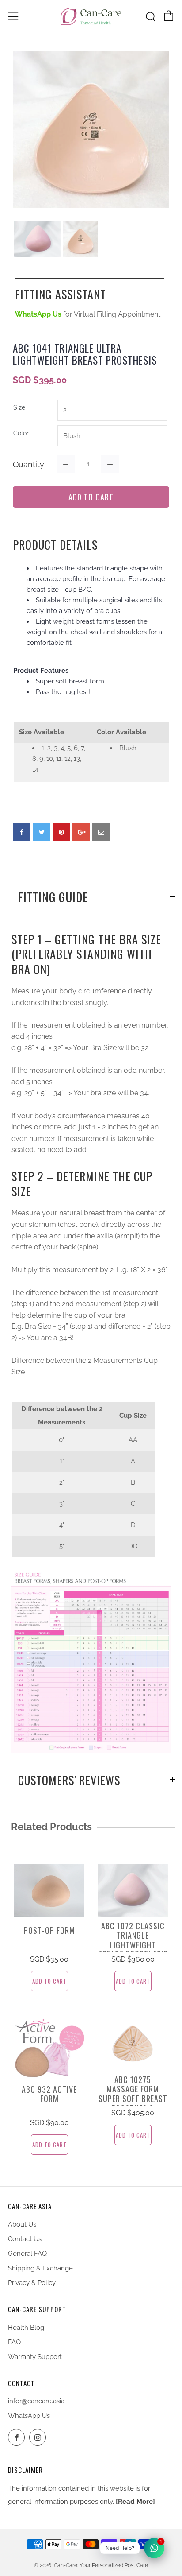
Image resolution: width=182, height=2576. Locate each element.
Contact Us (25, 2239)
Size (19, 407)
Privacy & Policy (32, 2283)
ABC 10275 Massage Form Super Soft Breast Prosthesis (133, 2094)
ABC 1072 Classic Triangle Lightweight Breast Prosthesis (133, 1940)
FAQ (14, 2342)
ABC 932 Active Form (49, 2094)
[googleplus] (81, 832)
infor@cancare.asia (36, 2401)
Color (21, 433)
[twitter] (42, 832)
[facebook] (22, 832)
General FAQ (27, 2254)
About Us (22, 2224)
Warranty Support (35, 2357)
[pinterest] (61, 832)
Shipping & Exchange (40, 2268)
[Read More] (135, 2502)
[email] (101, 832)
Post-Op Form (49, 1931)
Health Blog (26, 2328)
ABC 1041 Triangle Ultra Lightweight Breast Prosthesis (85, 355)
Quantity (28, 464)
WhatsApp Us (29, 2416)
